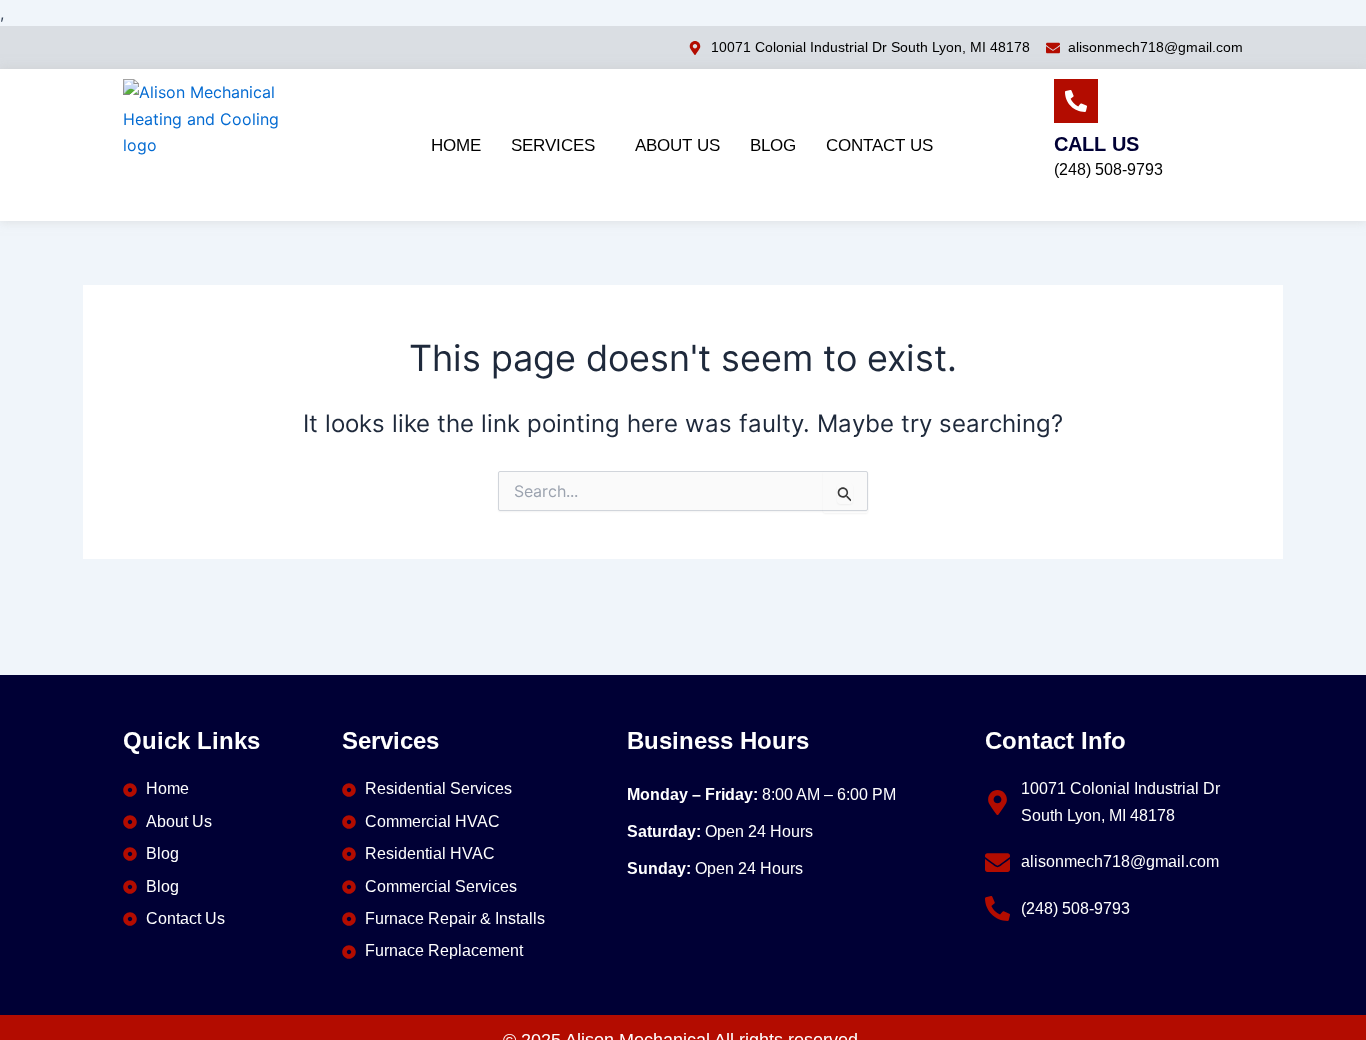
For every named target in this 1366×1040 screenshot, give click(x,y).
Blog (773, 145)
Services (553, 145)
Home (456, 145)
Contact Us (879, 145)
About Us (677, 145)
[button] (558, 145)
